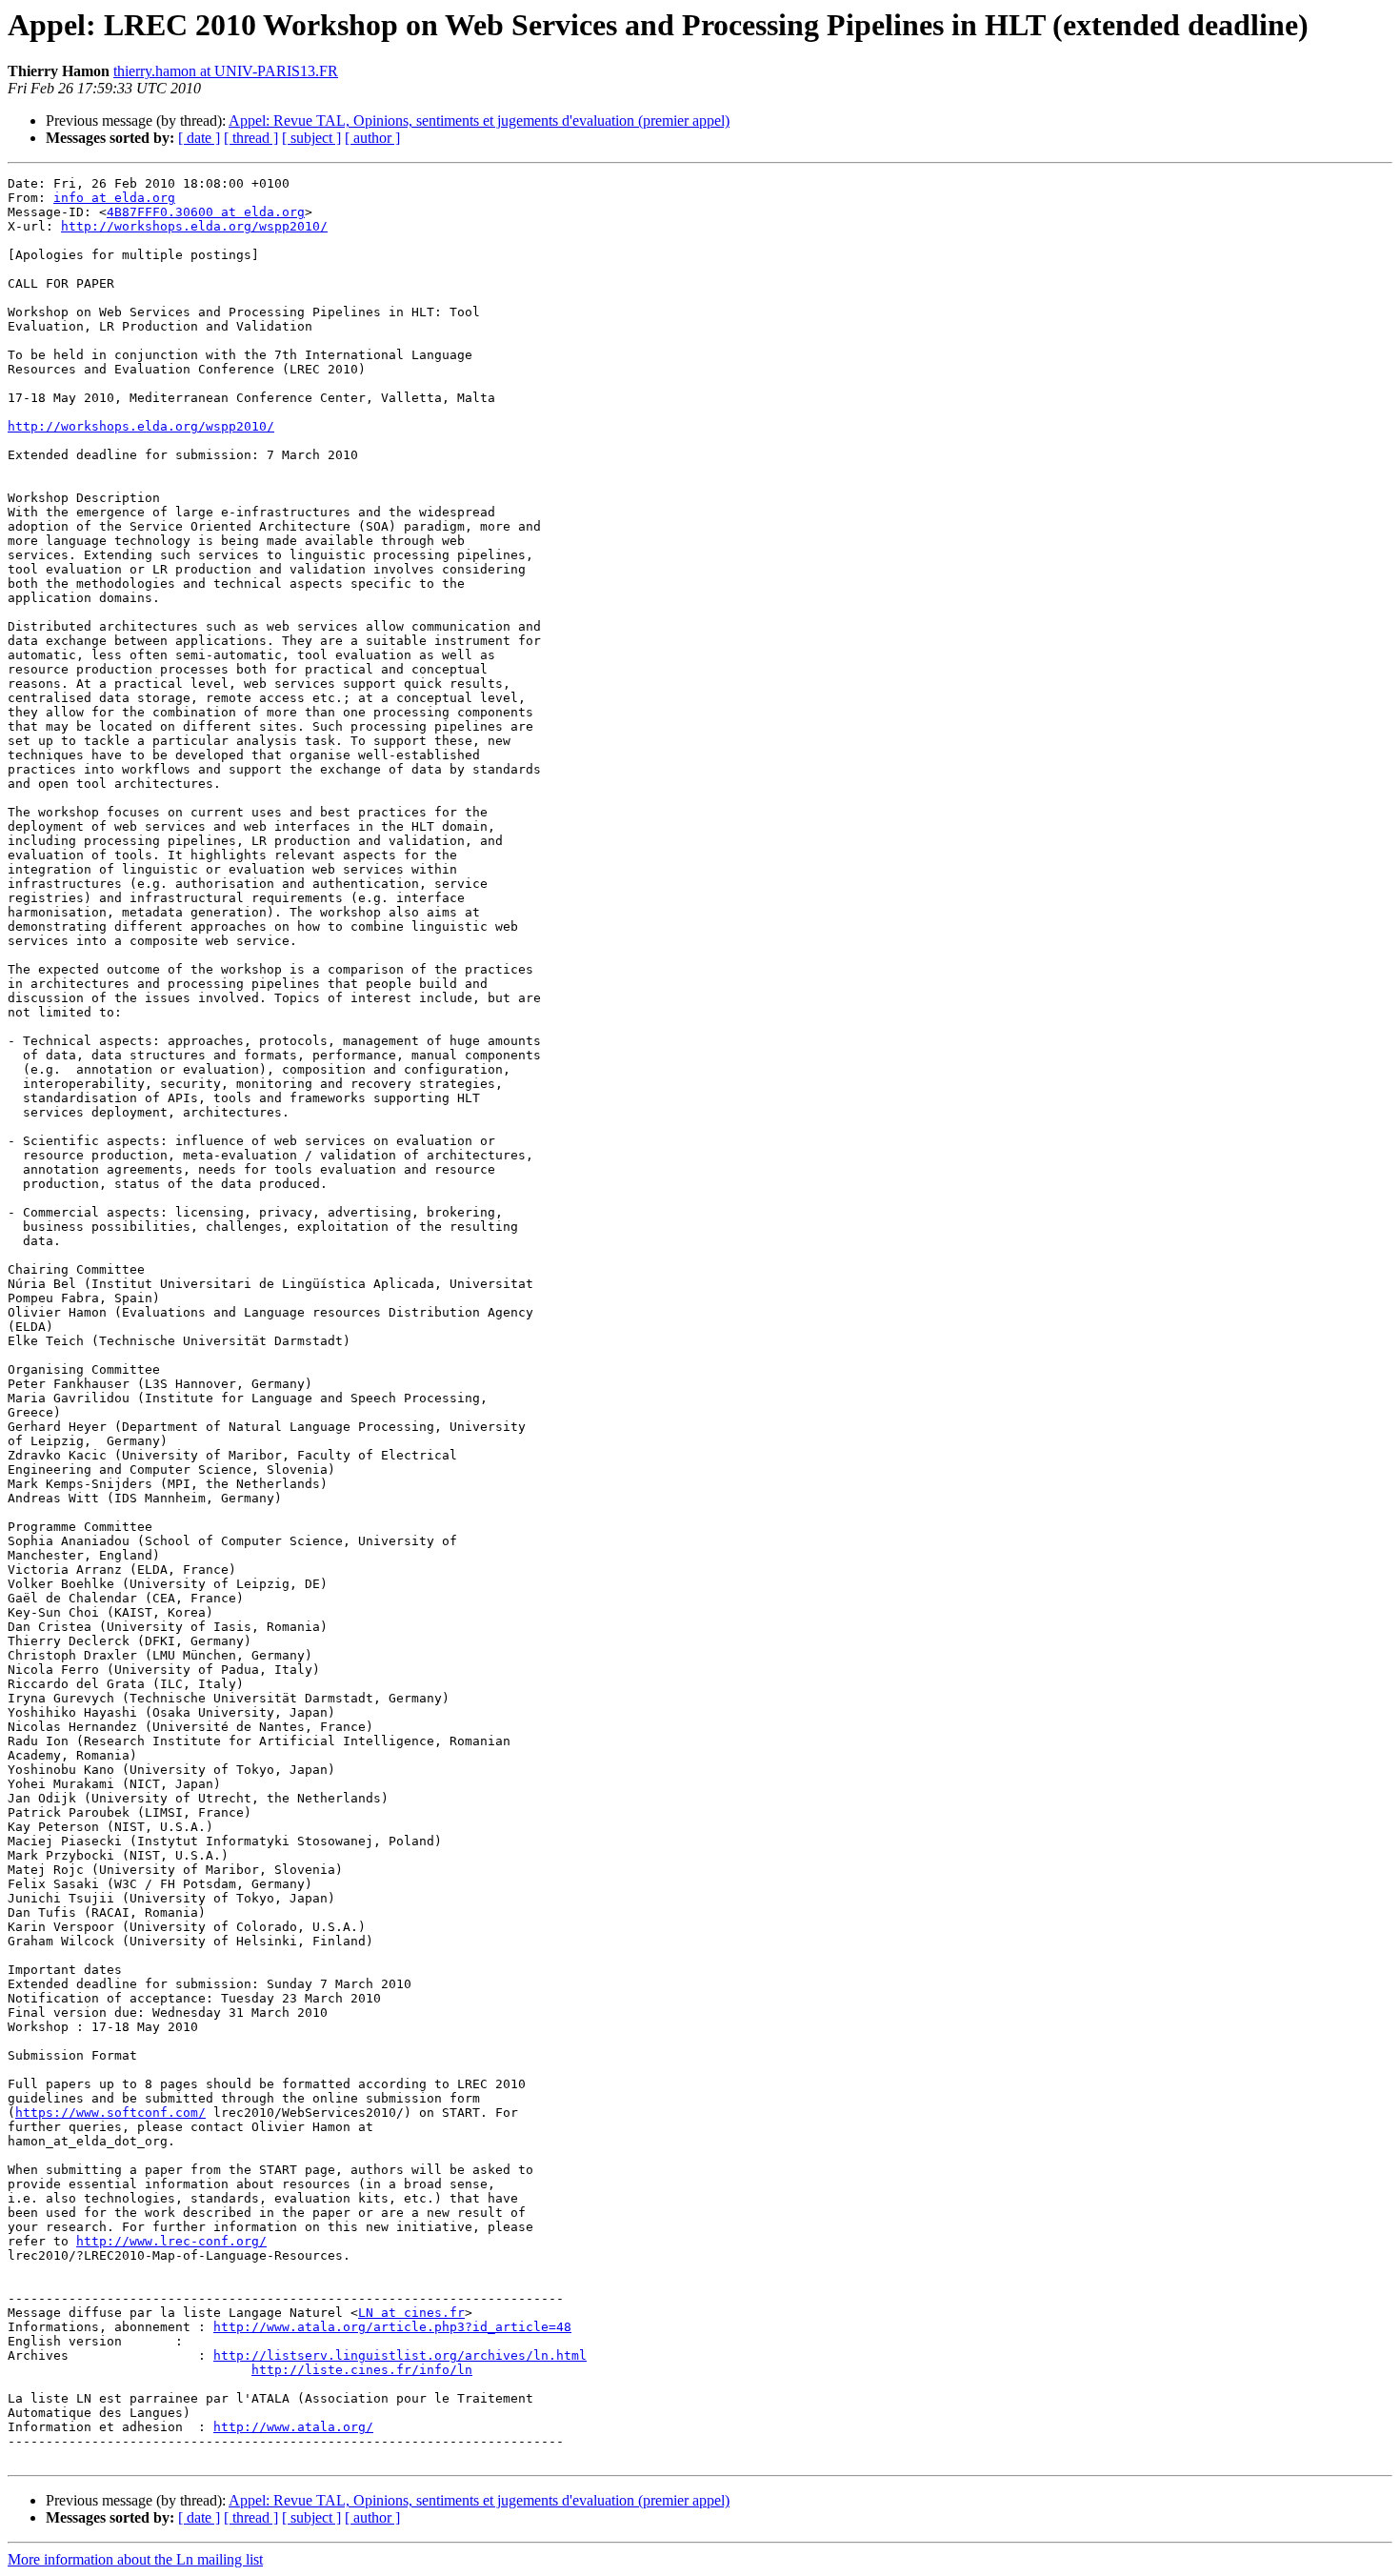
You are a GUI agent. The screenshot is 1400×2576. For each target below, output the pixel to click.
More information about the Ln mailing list (135, 2559)
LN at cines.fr (411, 2313)
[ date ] (199, 138)
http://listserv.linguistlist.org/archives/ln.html (400, 2355)
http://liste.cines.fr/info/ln (362, 2370)
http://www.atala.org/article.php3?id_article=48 (392, 2327)
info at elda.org (114, 198)
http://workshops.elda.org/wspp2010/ (194, 226)
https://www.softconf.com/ (110, 2113)
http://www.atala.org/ (293, 2427)
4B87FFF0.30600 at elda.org (206, 212)
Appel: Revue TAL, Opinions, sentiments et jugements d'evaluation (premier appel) (479, 121)
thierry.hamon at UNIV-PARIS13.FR (226, 71)
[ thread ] (251, 138)
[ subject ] (311, 138)
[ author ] (372, 138)
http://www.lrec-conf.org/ (171, 2241)
